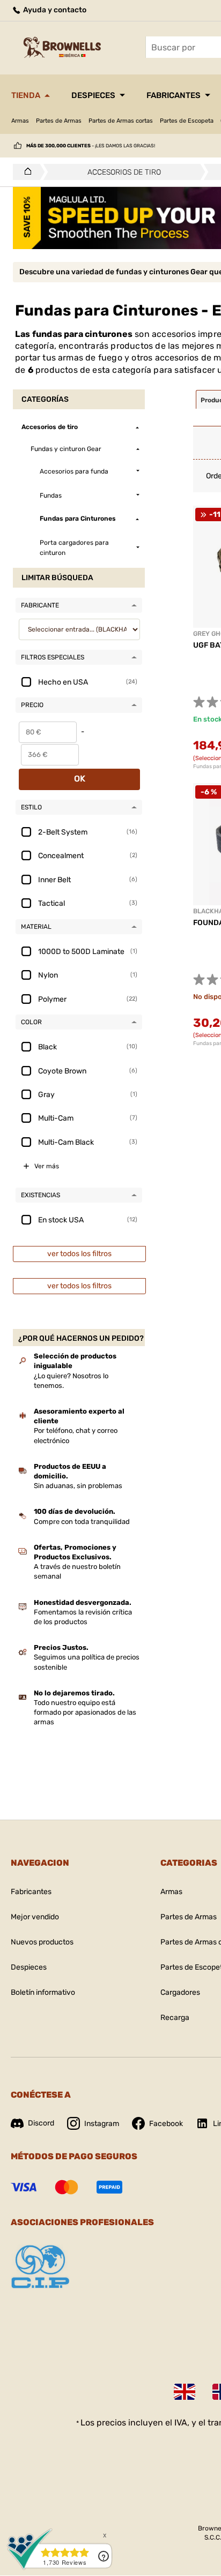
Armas (20, 121)
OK (80, 779)
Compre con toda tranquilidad (82, 1522)
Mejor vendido (35, 1917)
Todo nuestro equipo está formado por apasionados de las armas (85, 1712)
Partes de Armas (59, 121)
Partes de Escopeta (187, 121)
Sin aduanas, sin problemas (78, 1486)
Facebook (166, 2124)
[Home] (25, 172)
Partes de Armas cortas (121, 121)
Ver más (47, 1166)
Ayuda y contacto (54, 10)
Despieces (93, 95)
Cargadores (180, 1992)
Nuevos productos (42, 1942)
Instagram (102, 2124)
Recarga (175, 2018)
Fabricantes (174, 95)
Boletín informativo (43, 1992)
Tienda (26, 95)
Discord (41, 2123)
